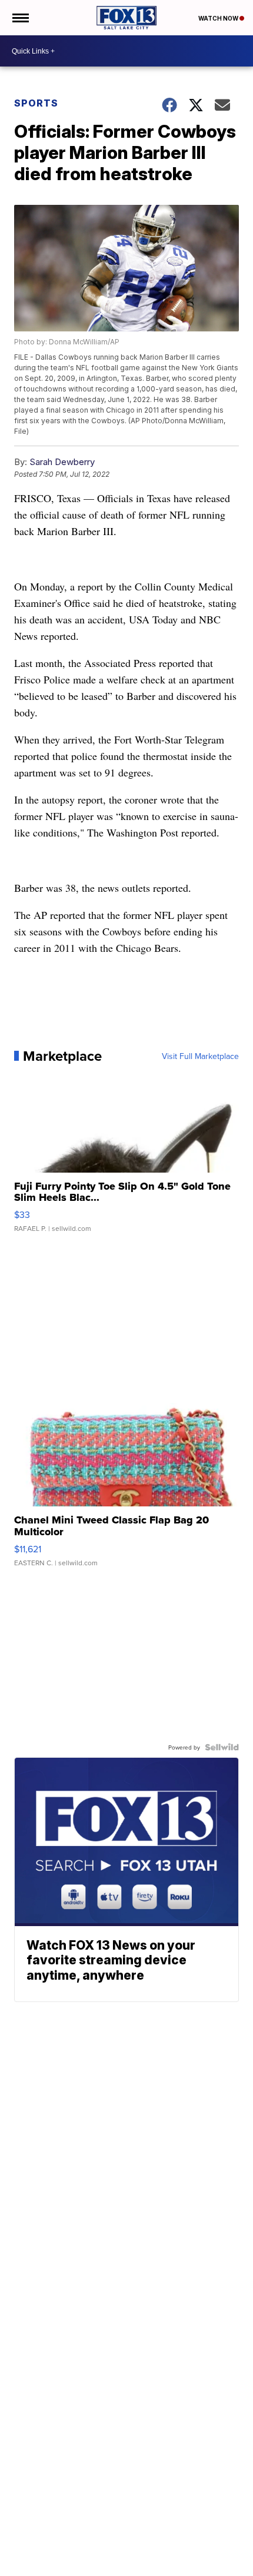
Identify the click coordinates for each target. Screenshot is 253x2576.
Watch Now (219, 18)
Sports (36, 103)
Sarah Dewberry (62, 462)
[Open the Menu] (20, 18)
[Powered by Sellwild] (222, 1747)
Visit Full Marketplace (200, 1056)
